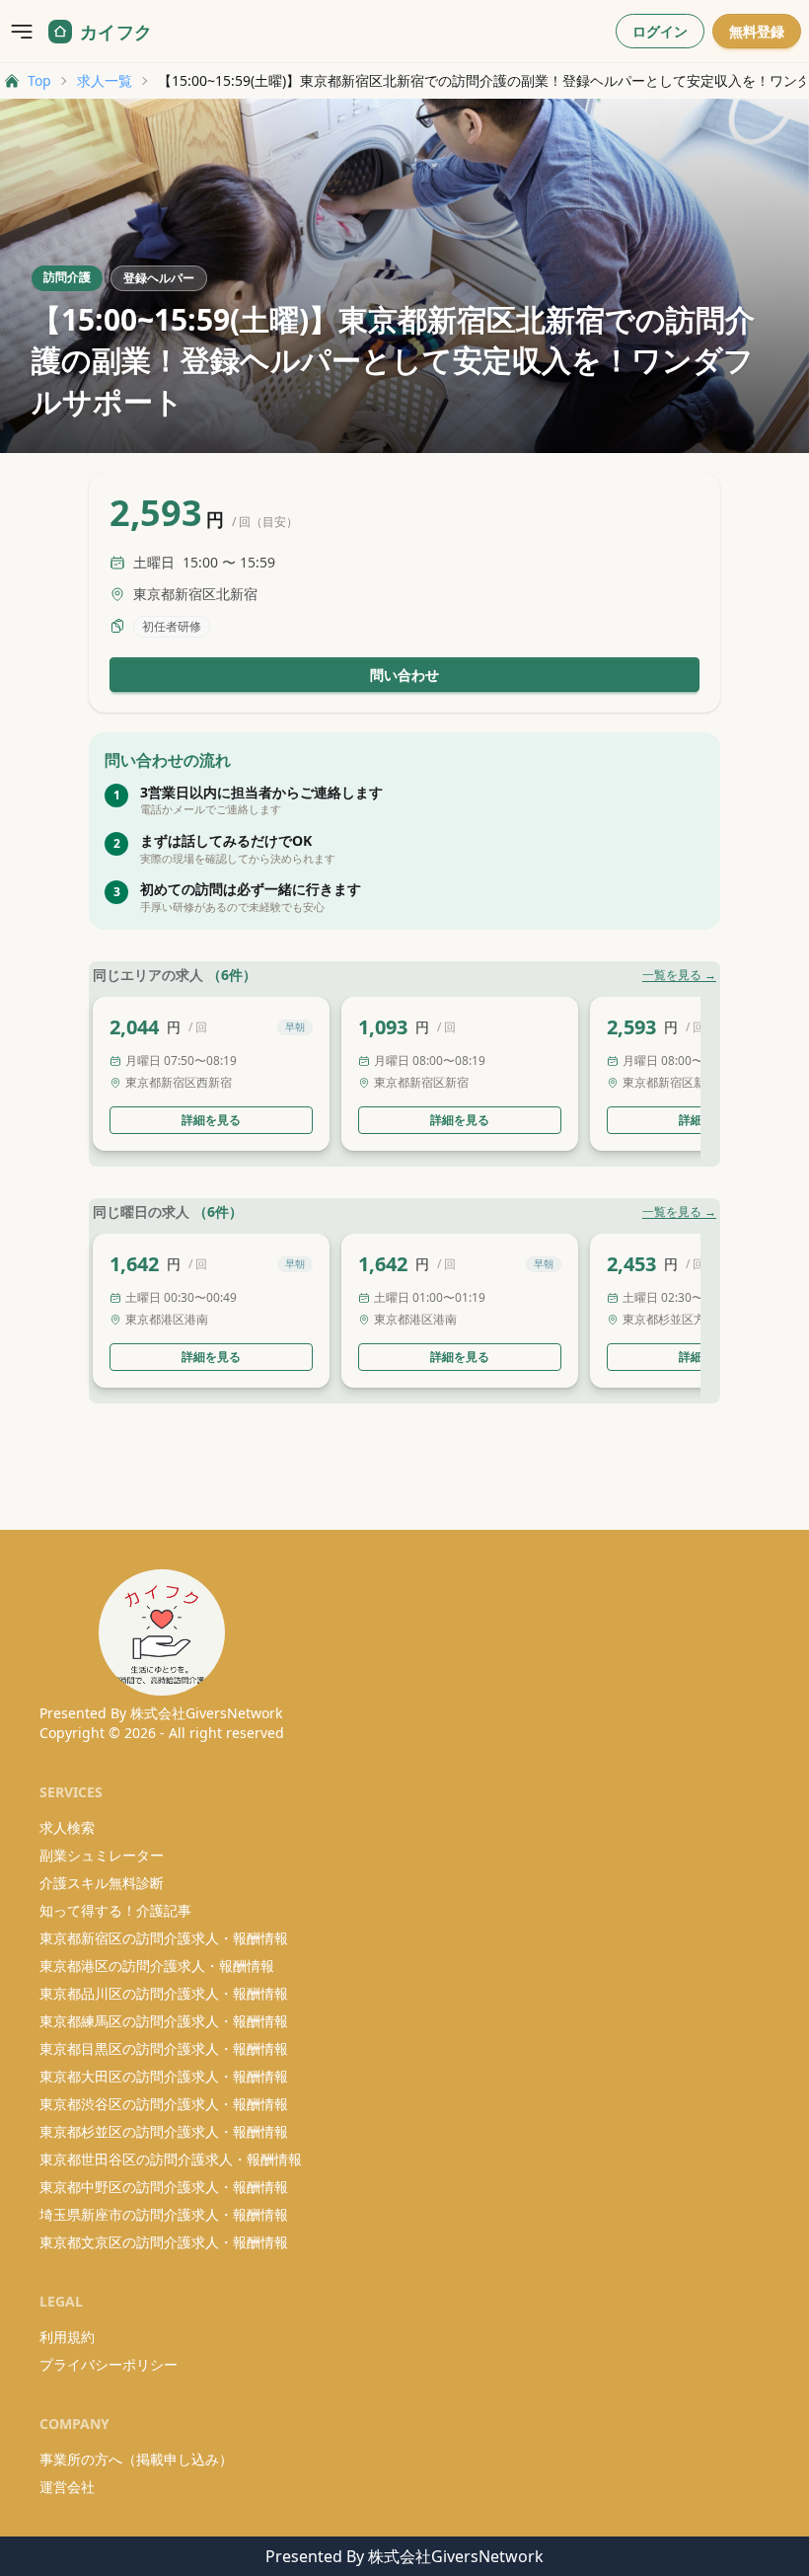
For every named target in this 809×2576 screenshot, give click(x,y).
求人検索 (67, 1827)
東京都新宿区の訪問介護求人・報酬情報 (164, 1938)
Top (39, 80)
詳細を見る (211, 1120)
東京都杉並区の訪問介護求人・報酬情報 (164, 2131)
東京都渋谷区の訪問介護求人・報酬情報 (164, 2104)
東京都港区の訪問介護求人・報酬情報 (157, 1966)
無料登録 (757, 31)
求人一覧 (105, 80)
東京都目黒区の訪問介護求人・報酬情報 (164, 2048)
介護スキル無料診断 (102, 1883)
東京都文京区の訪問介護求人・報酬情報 (164, 2242)
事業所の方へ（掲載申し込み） (136, 2459)
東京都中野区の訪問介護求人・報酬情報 (164, 2187)
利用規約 (67, 2337)
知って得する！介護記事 (115, 1910)
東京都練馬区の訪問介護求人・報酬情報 (164, 2021)
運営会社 (67, 2487)
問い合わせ (404, 675)
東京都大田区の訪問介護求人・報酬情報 (164, 2076)
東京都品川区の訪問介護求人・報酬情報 (164, 1993)
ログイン (660, 31)
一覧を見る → (679, 975)
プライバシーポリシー (109, 2364)
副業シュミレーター (102, 1855)
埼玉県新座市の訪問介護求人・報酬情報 (164, 2214)
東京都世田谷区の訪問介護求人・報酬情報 (171, 2159)
